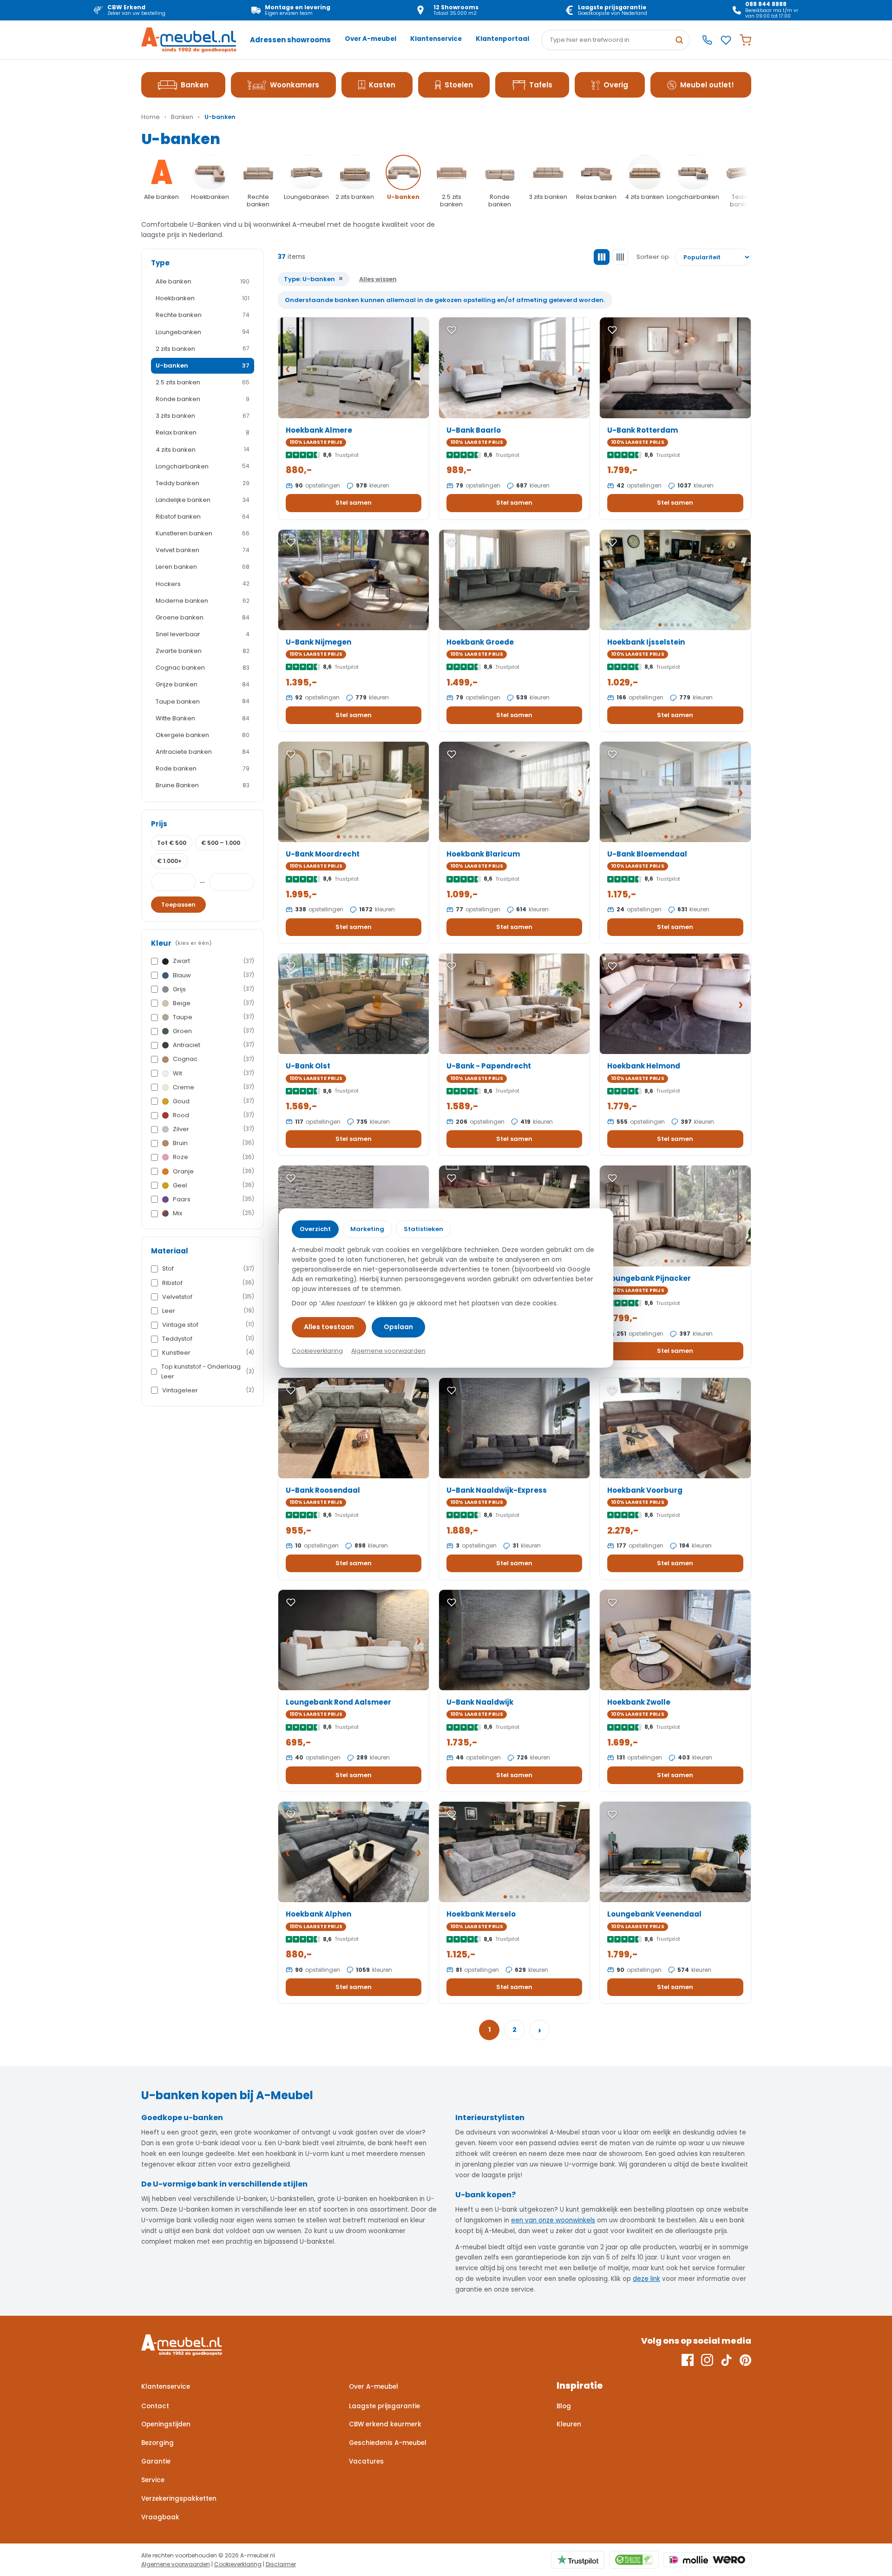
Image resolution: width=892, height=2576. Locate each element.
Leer (208, 1311)
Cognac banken (203, 668)
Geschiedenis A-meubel (388, 2443)
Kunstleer (208, 1353)
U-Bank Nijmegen (318, 642)
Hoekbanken (203, 298)
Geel (213, 1185)
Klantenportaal (502, 39)
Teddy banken (203, 483)
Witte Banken (203, 718)
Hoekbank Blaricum (483, 854)
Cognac (213, 1059)
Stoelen (459, 85)
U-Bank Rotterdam (643, 430)
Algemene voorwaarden (176, 2564)
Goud (213, 1101)
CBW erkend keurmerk (385, 2424)
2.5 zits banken (203, 382)
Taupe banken (203, 702)
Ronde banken (203, 399)
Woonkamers (295, 85)
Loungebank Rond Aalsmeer (338, 1702)
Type (160, 263)
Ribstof (208, 1283)
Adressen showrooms (290, 40)
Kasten (382, 85)
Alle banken (203, 281)
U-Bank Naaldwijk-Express (497, 1490)
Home (151, 117)
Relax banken (203, 432)
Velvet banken (203, 550)
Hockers (203, 584)
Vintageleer (208, 1390)
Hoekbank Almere (319, 430)
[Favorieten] (726, 40)
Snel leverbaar (203, 634)
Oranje (213, 1171)
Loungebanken (203, 332)
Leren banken (203, 567)
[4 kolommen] (620, 257)
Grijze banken (203, 684)
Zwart (213, 961)
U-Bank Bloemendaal (647, 854)
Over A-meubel (371, 39)
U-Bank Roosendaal (323, 1490)
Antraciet (213, 1045)
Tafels (541, 85)
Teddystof (208, 1339)
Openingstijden (166, 2424)
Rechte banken (203, 315)
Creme (213, 1087)
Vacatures (366, 2461)
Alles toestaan (329, 1327)
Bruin (213, 1143)
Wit (213, 1073)
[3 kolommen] (602, 257)
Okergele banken (203, 735)
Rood (213, 1115)
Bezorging (157, 2443)
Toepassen (178, 905)
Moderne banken (203, 601)
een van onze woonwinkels (553, 2220)
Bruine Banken (203, 785)
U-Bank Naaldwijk (480, 1702)
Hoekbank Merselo (481, 1914)
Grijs (213, 989)
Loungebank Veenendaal (654, 1914)
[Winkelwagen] (745, 40)
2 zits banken (203, 349)
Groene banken (203, 617)
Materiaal (170, 1251)
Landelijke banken (203, 500)
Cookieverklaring (238, 2564)
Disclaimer (281, 2564)
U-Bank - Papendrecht (489, 1066)
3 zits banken (203, 416)
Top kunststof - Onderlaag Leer (208, 1371)
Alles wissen (378, 279)
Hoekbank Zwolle (639, 1702)
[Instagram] (707, 2360)
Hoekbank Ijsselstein (646, 642)
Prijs (159, 824)
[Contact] (707, 40)
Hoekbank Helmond (644, 1066)
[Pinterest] (745, 2360)
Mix (213, 1213)
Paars (213, 1199)
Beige (213, 1003)
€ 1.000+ (169, 861)
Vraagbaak (160, 2517)
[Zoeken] (679, 40)
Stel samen (354, 503)
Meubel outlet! (707, 85)
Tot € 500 (172, 843)
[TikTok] (726, 2360)
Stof (208, 1268)
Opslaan (398, 1327)
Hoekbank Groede (480, 642)
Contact (155, 2406)
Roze (213, 1157)
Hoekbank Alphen (318, 1914)
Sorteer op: (653, 257)
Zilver (213, 1129)
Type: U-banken (314, 279)
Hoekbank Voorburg (645, 1490)
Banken (195, 85)
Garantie (156, 2461)
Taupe (213, 1017)
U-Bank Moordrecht (323, 854)
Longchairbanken (203, 466)
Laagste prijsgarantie (384, 2406)
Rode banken (203, 768)
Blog (564, 2406)
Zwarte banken (203, 651)
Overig (616, 85)
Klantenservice (436, 39)
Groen (213, 1031)
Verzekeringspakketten (179, 2499)
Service (153, 2480)
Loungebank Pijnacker (649, 1278)
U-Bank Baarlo (474, 430)
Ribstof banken (203, 517)
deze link (646, 2279)
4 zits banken (203, 450)
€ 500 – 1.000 (221, 843)
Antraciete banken (203, 752)
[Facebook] (688, 2360)
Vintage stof (208, 1325)
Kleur (181, 943)
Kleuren (569, 2424)
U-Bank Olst (308, 1066)
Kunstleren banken (203, 533)
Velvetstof (208, 1297)
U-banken (203, 366)
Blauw (213, 975)
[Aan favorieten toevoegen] (291, 330)
